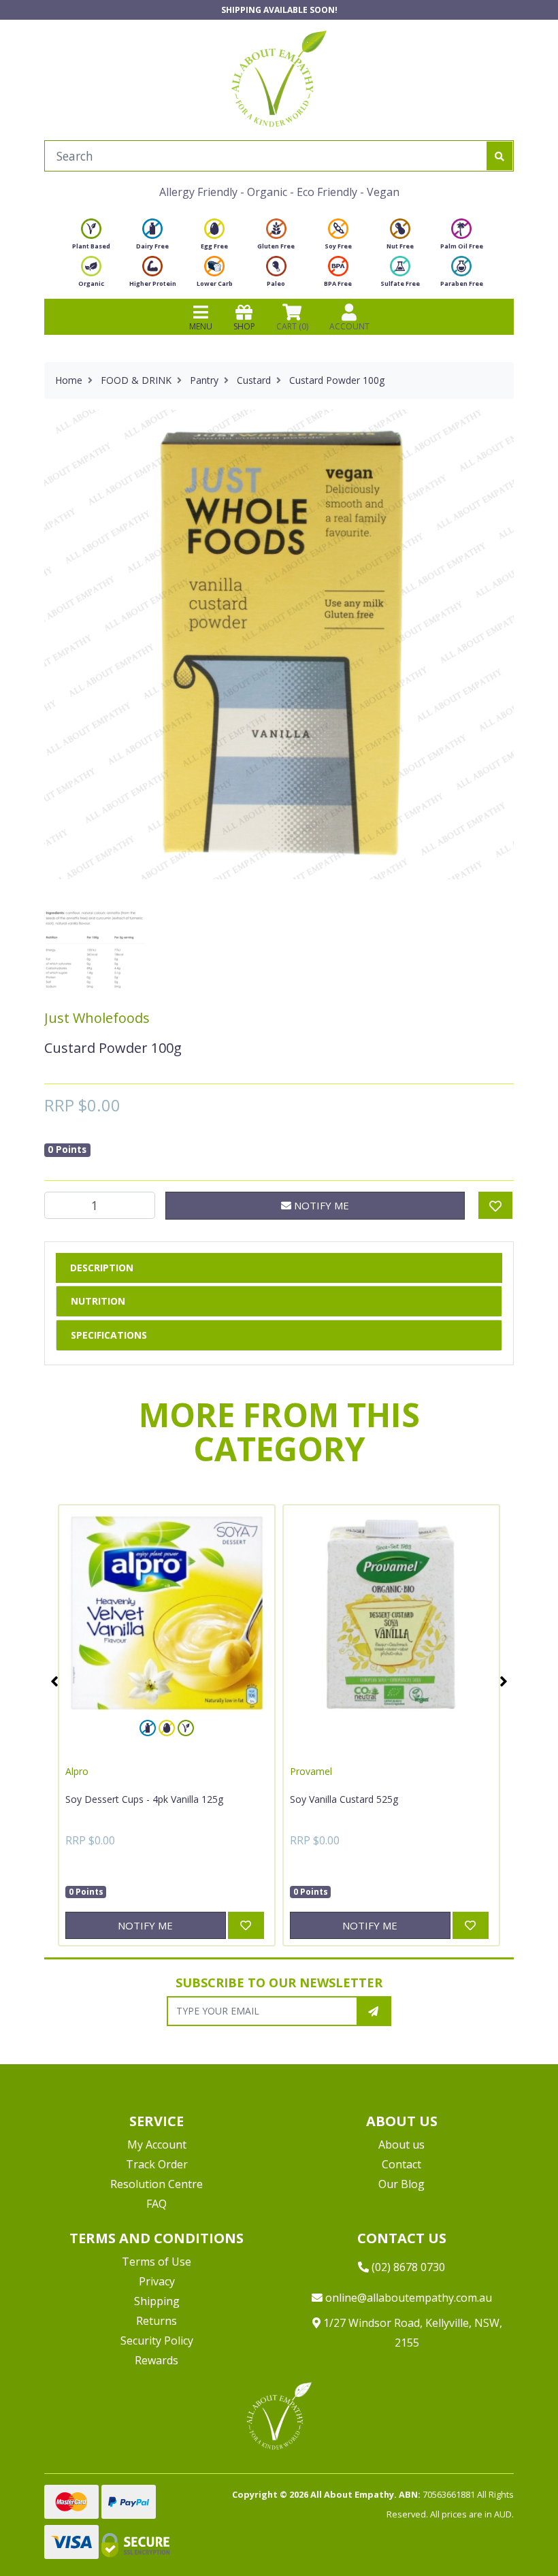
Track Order (157, 2164)
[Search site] (499, 156)
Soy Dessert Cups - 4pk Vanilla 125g (144, 1799)
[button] (514, 2532)
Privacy (157, 2281)
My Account (157, 2145)
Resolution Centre (157, 2184)
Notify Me (320, 1205)
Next (504, 1681)
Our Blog (401, 2184)
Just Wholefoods (97, 1018)
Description (102, 1268)
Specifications (109, 1335)
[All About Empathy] (279, 78)
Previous (54, 1681)
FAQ (157, 2204)
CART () (292, 326)
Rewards (157, 2360)
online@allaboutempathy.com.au (407, 2298)
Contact (401, 2164)
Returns (157, 2321)
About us (401, 2145)
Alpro (77, 1771)
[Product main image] (279, 645)
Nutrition (98, 1301)
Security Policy (157, 2341)
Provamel (311, 1771)
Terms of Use (157, 2262)
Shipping (157, 2301)
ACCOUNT (349, 326)
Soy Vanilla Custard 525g (344, 1799)
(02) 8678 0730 (407, 2267)
